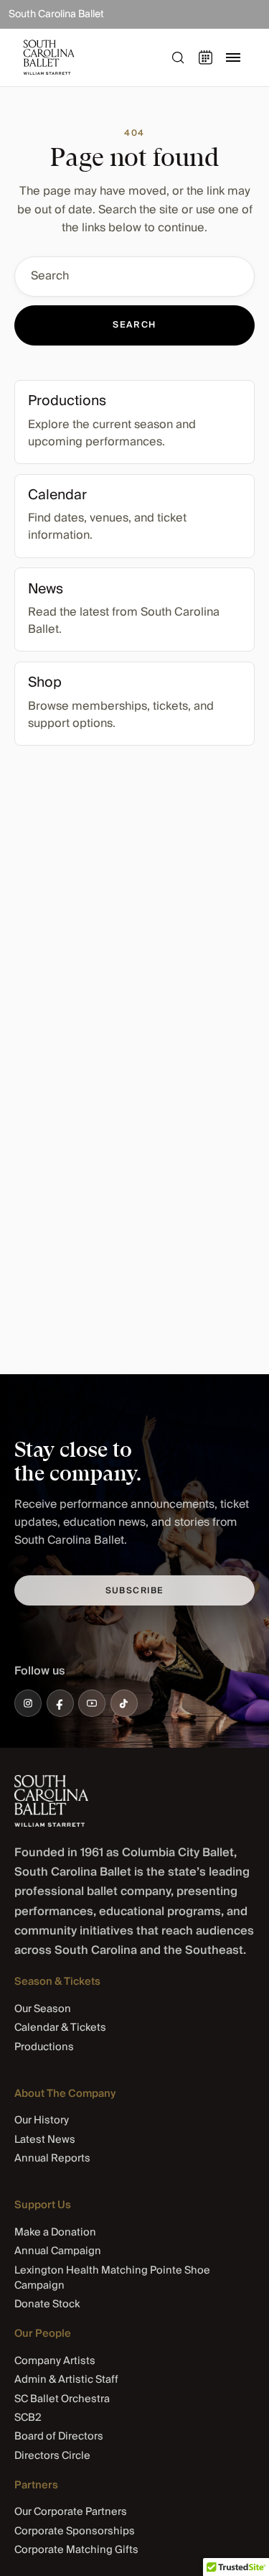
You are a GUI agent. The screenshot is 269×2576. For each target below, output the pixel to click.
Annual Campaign (58, 2251)
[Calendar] (206, 57)
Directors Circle (52, 2456)
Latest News (45, 2140)
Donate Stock (47, 2304)
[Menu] (233, 57)
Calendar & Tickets (60, 2028)
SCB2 (28, 2418)
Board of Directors (59, 2436)
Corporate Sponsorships (75, 2531)
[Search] (178, 57)
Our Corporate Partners (71, 2512)
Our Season (43, 2009)
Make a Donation (55, 2232)
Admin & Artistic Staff (66, 2380)
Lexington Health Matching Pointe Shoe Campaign (112, 2278)
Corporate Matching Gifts (76, 2550)
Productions (44, 2047)
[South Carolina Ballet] (80, 57)
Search (134, 325)
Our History (42, 2120)
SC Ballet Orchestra (62, 2399)
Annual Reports (52, 2158)
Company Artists (55, 2361)
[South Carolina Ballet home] (51, 1801)
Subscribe (135, 1591)
